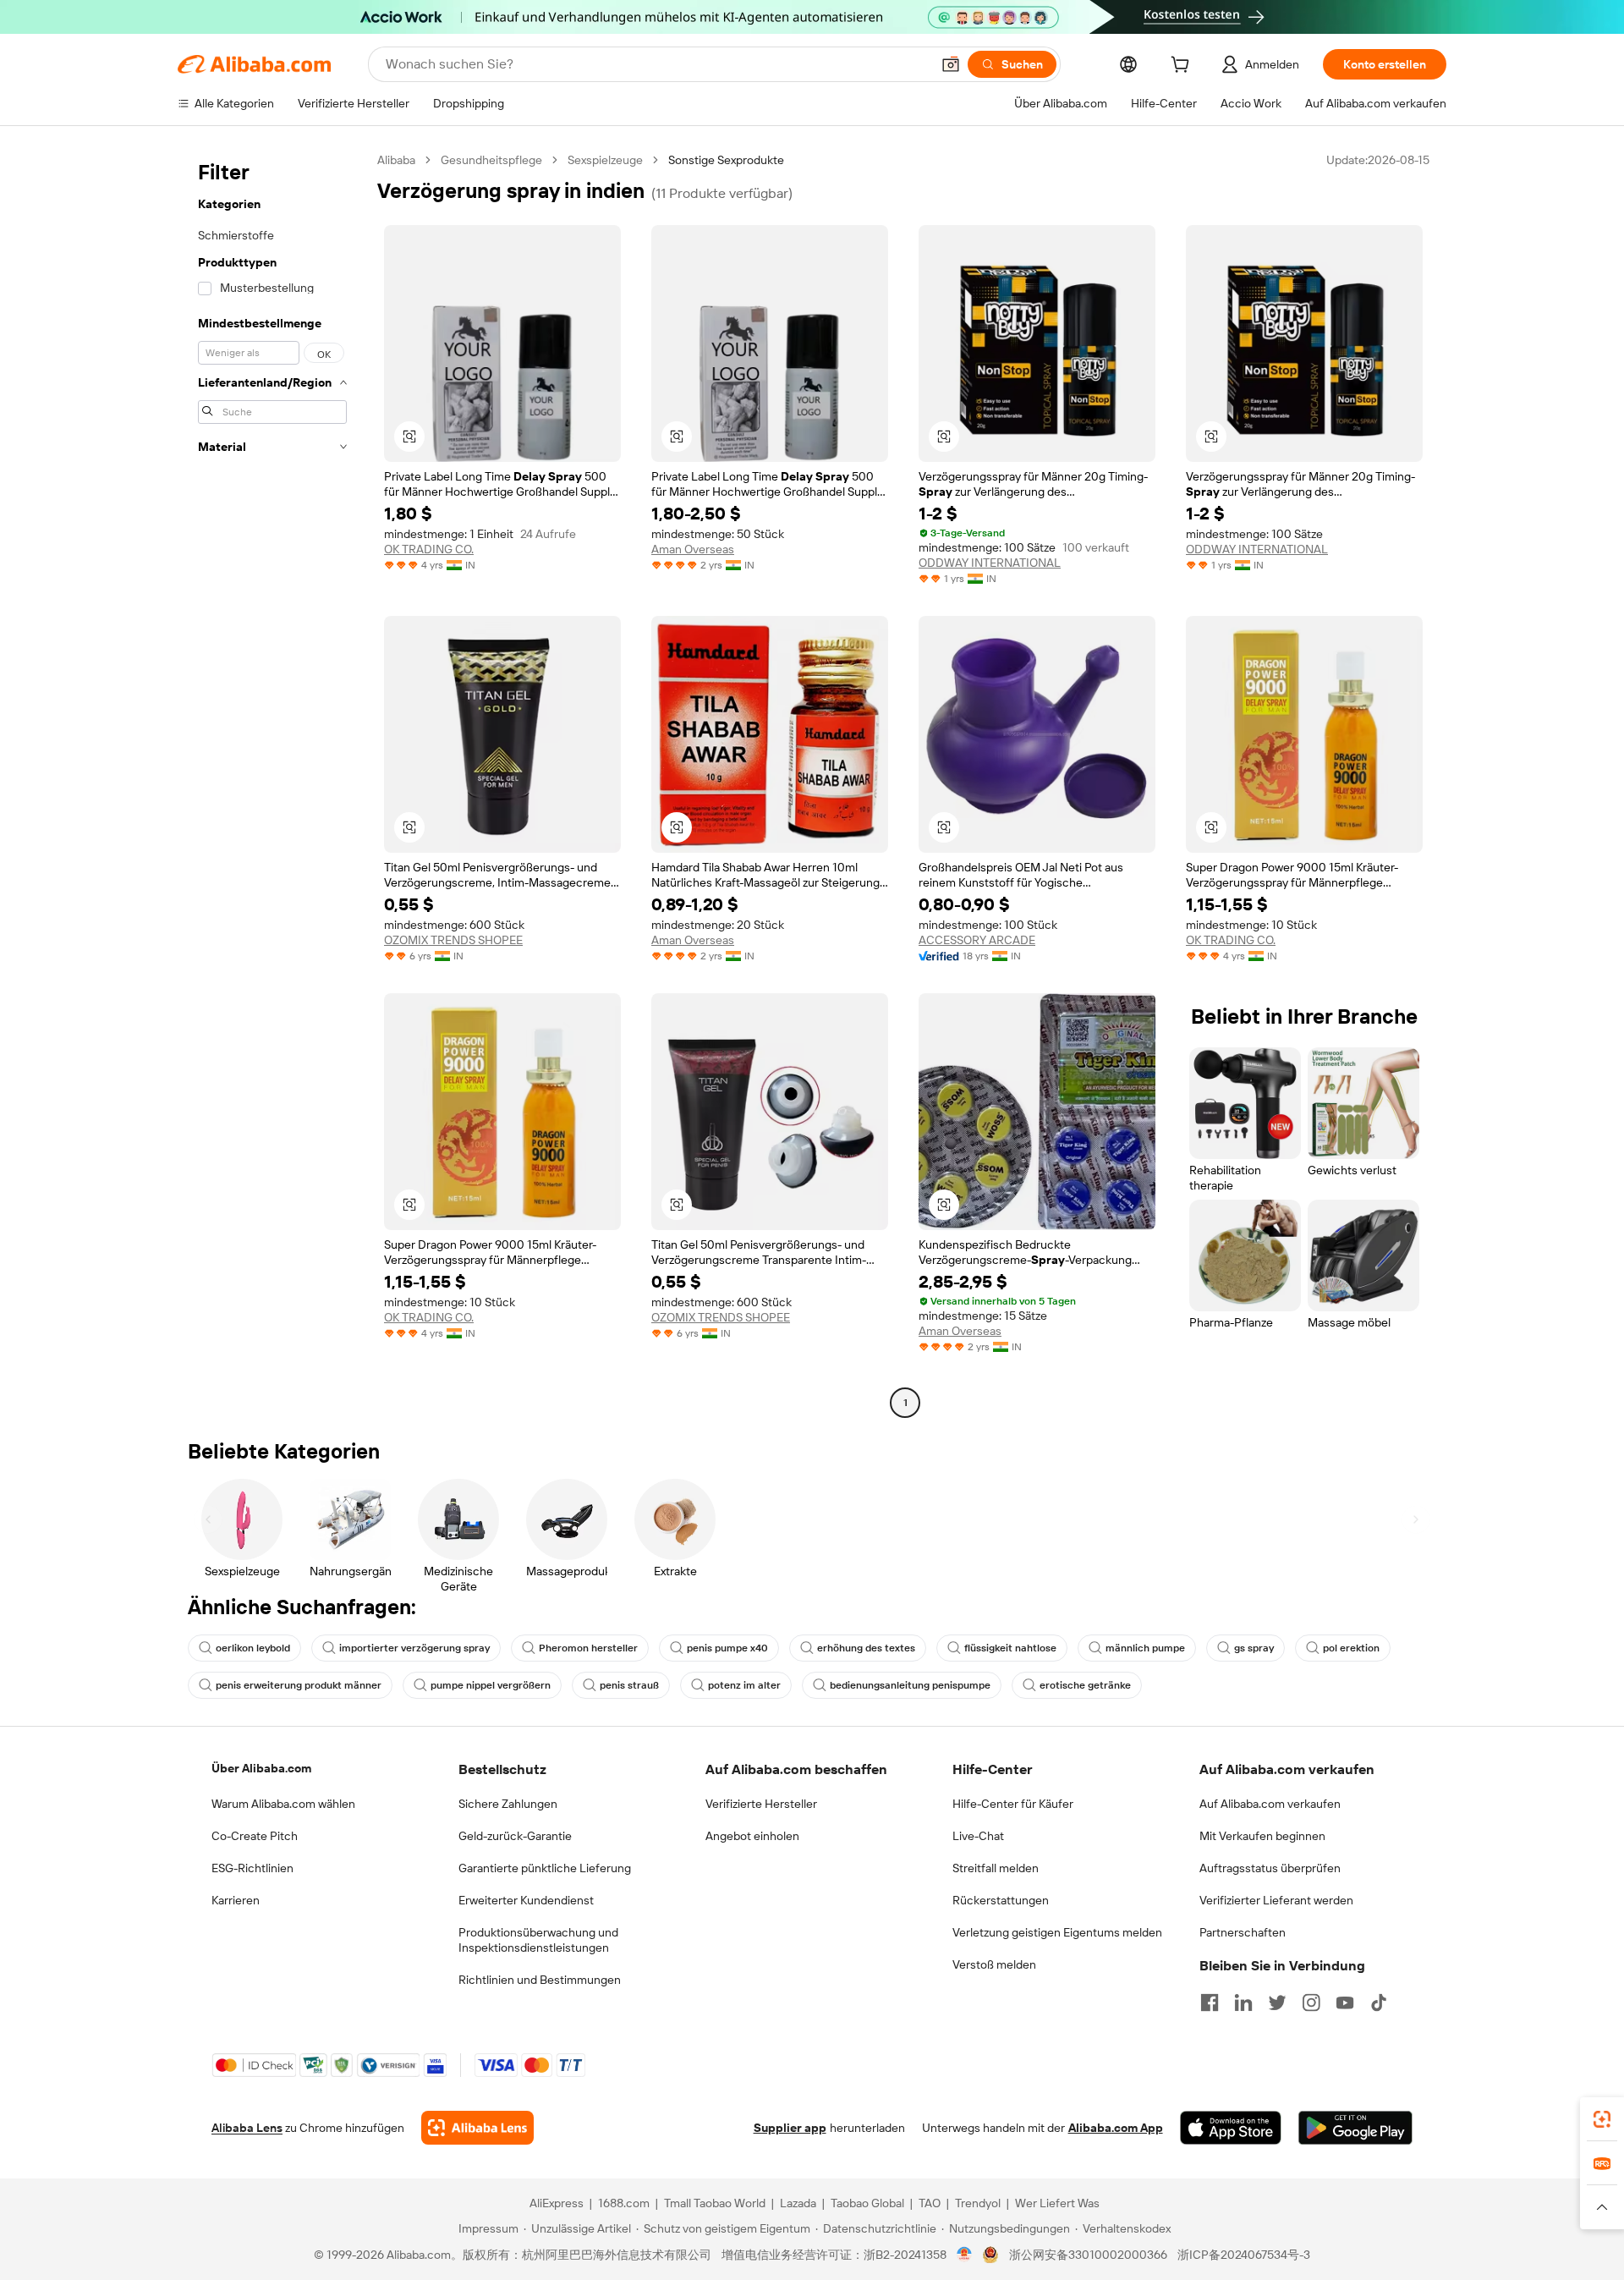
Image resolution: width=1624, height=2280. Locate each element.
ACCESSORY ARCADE (977, 940)
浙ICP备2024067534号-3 (1244, 2255)
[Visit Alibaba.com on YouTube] (1345, 2003)
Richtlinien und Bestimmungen (540, 1980)
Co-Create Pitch (255, 1836)
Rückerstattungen (1001, 1900)
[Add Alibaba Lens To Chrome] (477, 2128)
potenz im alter (744, 1685)
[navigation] (272, 783)
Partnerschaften (1243, 1932)
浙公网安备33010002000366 (1088, 2255)
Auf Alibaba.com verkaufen (1270, 1804)
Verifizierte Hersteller (761, 1804)
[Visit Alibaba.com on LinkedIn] (1243, 2003)
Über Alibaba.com (261, 1768)
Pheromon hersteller (588, 1648)
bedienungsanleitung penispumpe (910, 1685)
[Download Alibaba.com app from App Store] (1231, 2128)
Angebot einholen (752, 1836)
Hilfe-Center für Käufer (1013, 1804)
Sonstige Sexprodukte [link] (726, 160)
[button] (951, 64)
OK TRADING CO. (429, 549)
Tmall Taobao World (715, 2203)
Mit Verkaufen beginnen (1262, 1836)
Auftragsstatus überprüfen (1270, 1868)
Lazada (798, 2203)
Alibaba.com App (1116, 2128)
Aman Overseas (693, 549)
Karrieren (236, 1900)
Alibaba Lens (247, 2128)
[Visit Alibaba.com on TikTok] (1379, 2003)
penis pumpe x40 (727, 1648)
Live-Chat (978, 1836)
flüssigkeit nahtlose (1010, 1648)
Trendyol (978, 2203)
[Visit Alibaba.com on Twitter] (1277, 2003)
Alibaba (396, 160)
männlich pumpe (1145, 1648)
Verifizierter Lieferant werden (1276, 1900)
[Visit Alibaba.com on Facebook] (1210, 2003)
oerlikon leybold (253, 1648)
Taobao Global (867, 2203)
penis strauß (629, 1685)
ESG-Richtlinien (252, 1868)
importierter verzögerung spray (414, 1648)
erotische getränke (1085, 1685)
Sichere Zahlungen (508, 1804)
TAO (930, 2203)
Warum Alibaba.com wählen (283, 1804)
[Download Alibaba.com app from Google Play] (1355, 2128)
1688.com (624, 2203)
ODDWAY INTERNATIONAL (990, 563)
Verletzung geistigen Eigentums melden (1057, 1932)
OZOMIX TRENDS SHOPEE (453, 940)
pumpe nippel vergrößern (491, 1685)
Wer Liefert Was (1057, 2203)
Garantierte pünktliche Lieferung (545, 1868)
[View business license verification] (965, 2255)
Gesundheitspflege (491, 160)
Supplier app (790, 2128)
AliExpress (557, 2203)
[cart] (1183, 67)
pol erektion (1351, 1648)
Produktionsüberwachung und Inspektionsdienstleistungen (538, 1940)
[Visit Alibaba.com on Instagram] (1311, 2003)
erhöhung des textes (866, 1648)
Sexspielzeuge (605, 160)
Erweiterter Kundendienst (526, 1900)
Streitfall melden (996, 1868)
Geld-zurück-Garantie (515, 1836)
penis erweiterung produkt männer (299, 1685)
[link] (1602, 2119)
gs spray (1254, 1648)
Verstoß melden (994, 1964)
